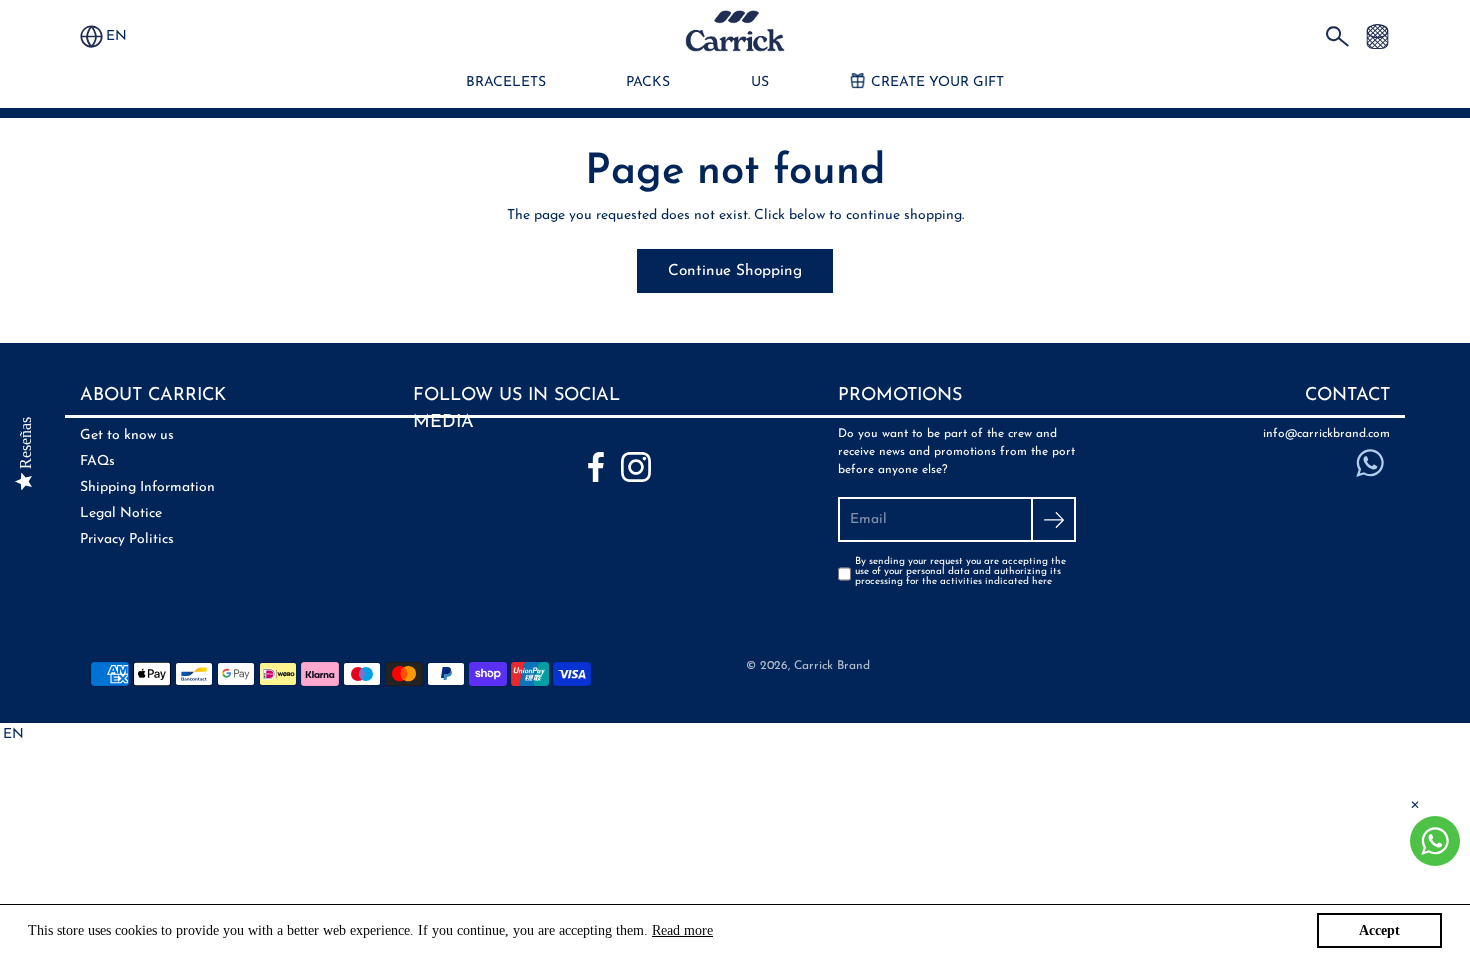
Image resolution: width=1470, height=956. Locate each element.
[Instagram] (636, 467)
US (760, 82)
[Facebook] (596, 467)
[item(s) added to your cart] (1377, 35)
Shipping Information (147, 487)
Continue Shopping (735, 271)
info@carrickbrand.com (1326, 434)
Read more (682, 930)
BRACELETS (506, 82)
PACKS (648, 82)
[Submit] (1053, 519)
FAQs (97, 461)
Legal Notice (121, 513)
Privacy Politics (127, 539)
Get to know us (127, 435)
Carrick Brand (832, 666)
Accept (1379, 930)
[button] (126, 36)
